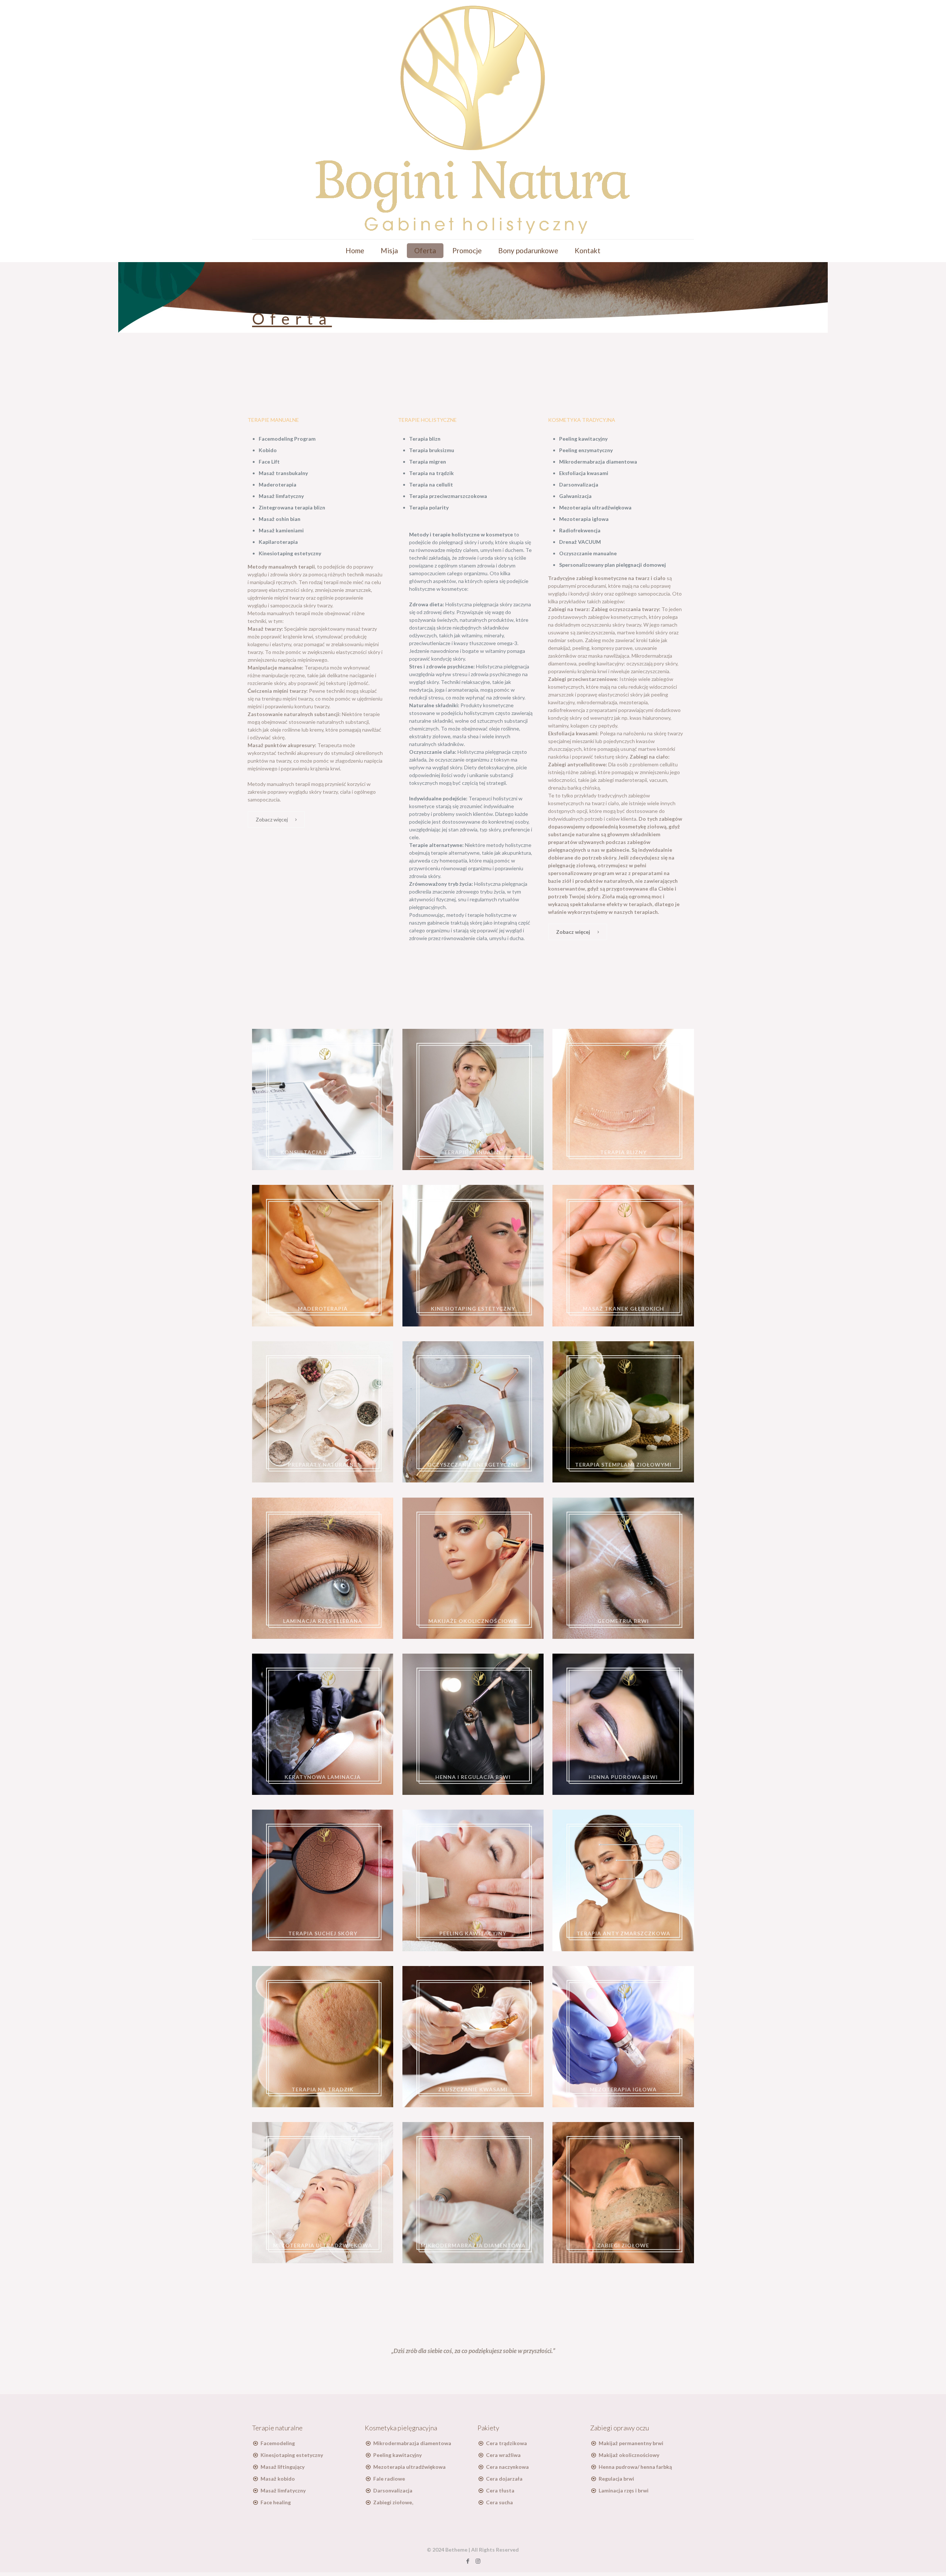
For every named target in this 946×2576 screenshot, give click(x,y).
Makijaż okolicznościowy (629, 2455)
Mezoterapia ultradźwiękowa (409, 2467)
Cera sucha (499, 2502)
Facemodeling (278, 2443)
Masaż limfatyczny (283, 2490)
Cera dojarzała (504, 2479)
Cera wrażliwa (503, 2455)
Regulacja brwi (616, 2479)
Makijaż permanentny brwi (631, 2443)
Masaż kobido (278, 2479)
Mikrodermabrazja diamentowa (412, 2443)
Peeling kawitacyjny (397, 2455)
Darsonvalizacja (393, 2490)
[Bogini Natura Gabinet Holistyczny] (473, 120)
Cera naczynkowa (507, 2467)
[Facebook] (468, 2561)
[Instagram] (478, 2561)
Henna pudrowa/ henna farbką (635, 2467)
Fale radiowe (389, 2479)
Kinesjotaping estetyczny (292, 2455)
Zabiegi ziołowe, (393, 2502)
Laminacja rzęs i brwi (624, 2490)
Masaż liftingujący (283, 2467)
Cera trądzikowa (506, 2443)
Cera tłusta (500, 2490)
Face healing (276, 2502)
